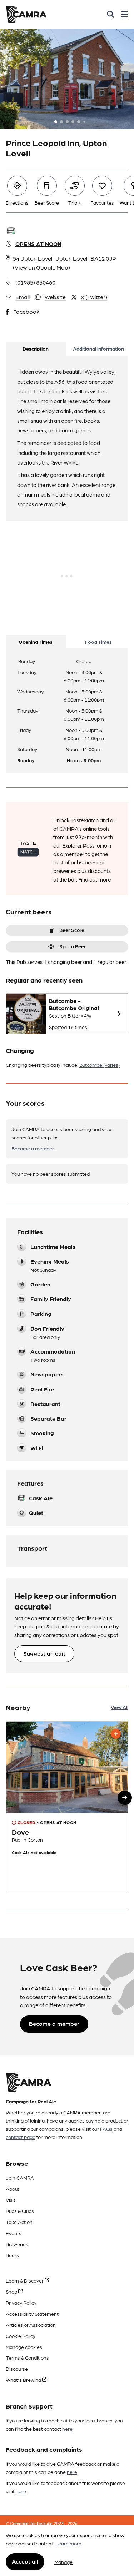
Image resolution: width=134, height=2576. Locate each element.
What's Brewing (24, 2380)
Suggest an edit (44, 1653)
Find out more (95, 879)
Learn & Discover (25, 2280)
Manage (63, 2562)
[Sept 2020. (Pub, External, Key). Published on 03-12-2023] (67, 1806)
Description (36, 348)
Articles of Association (31, 2325)
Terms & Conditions (27, 2357)
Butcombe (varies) (100, 1065)
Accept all (25, 2561)
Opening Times (36, 642)
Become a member (33, 1148)
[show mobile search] (111, 14)
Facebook (26, 312)
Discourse (17, 2369)
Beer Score (72, 930)
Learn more (68, 2543)
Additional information (98, 348)
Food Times (98, 642)
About (13, 2189)
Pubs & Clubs (20, 2211)
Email (23, 297)
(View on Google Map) (41, 267)
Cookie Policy (21, 2336)
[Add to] (116, 1734)
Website (55, 297)
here (67, 2429)
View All (120, 1707)
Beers (12, 2255)
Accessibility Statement (32, 2314)
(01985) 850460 (35, 282)
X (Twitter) (94, 297)
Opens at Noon (38, 244)
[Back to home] (26, 14)
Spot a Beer (73, 946)
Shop (12, 2291)
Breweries (17, 2244)
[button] (125, 1798)
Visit (11, 2200)
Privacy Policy (21, 2303)
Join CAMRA (20, 2178)
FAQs (106, 2129)
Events (14, 2233)
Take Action (19, 2222)
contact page (21, 2137)
